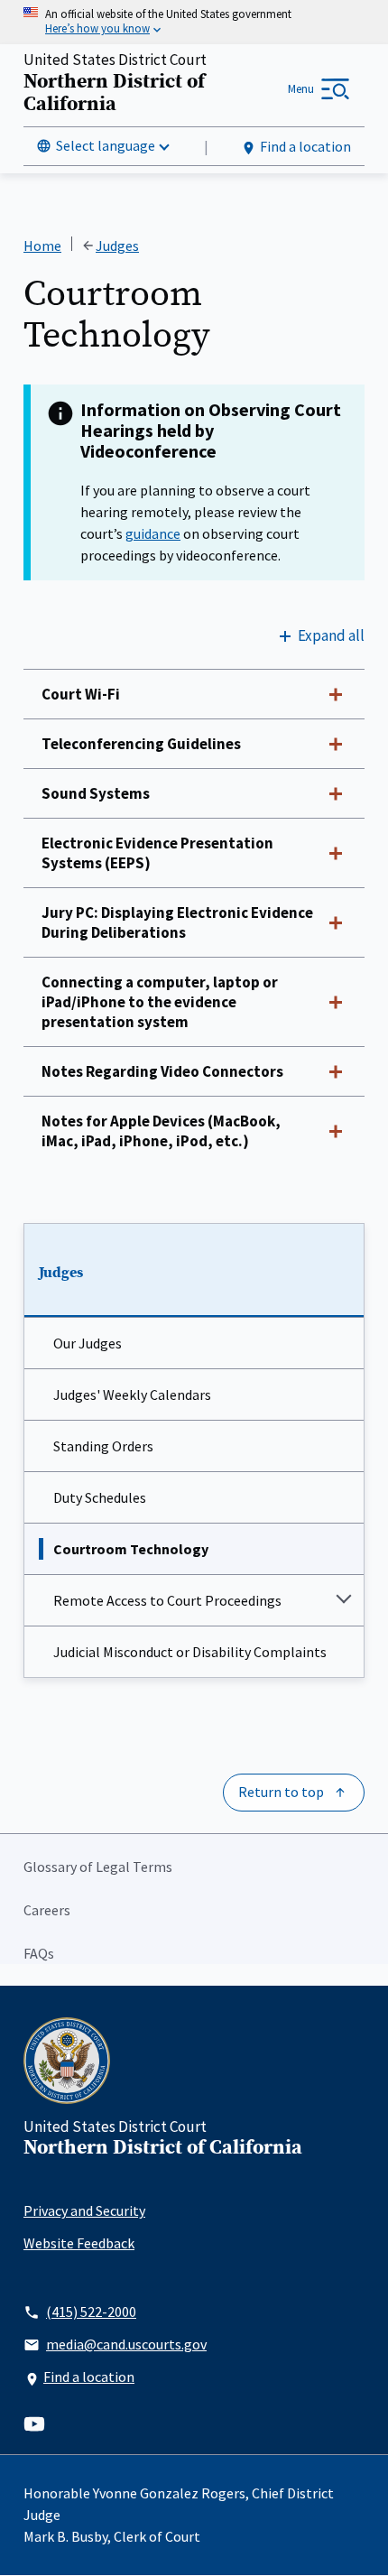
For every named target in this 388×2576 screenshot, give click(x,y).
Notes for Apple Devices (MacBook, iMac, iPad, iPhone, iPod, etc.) (161, 1131)
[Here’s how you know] (194, 22)
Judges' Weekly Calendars (132, 1395)
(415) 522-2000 (91, 2312)
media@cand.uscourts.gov (126, 2344)
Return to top (281, 1792)
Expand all (331, 635)
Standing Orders (103, 1446)
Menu (301, 89)
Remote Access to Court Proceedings (167, 1600)
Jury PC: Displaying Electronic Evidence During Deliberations (177, 922)
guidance (153, 533)
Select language (106, 145)
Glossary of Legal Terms (98, 1867)
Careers (47, 1910)
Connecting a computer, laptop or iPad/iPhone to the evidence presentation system (160, 1002)
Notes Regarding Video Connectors (162, 1071)
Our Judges (88, 1343)
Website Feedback (79, 2243)
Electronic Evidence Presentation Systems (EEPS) (157, 853)
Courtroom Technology (131, 1549)
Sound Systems (96, 793)
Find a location (305, 146)
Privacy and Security (84, 2210)
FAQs (39, 1953)
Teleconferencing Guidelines (141, 744)
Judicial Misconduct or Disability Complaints (190, 1652)
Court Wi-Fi (81, 694)
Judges (61, 1273)
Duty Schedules (100, 1497)
